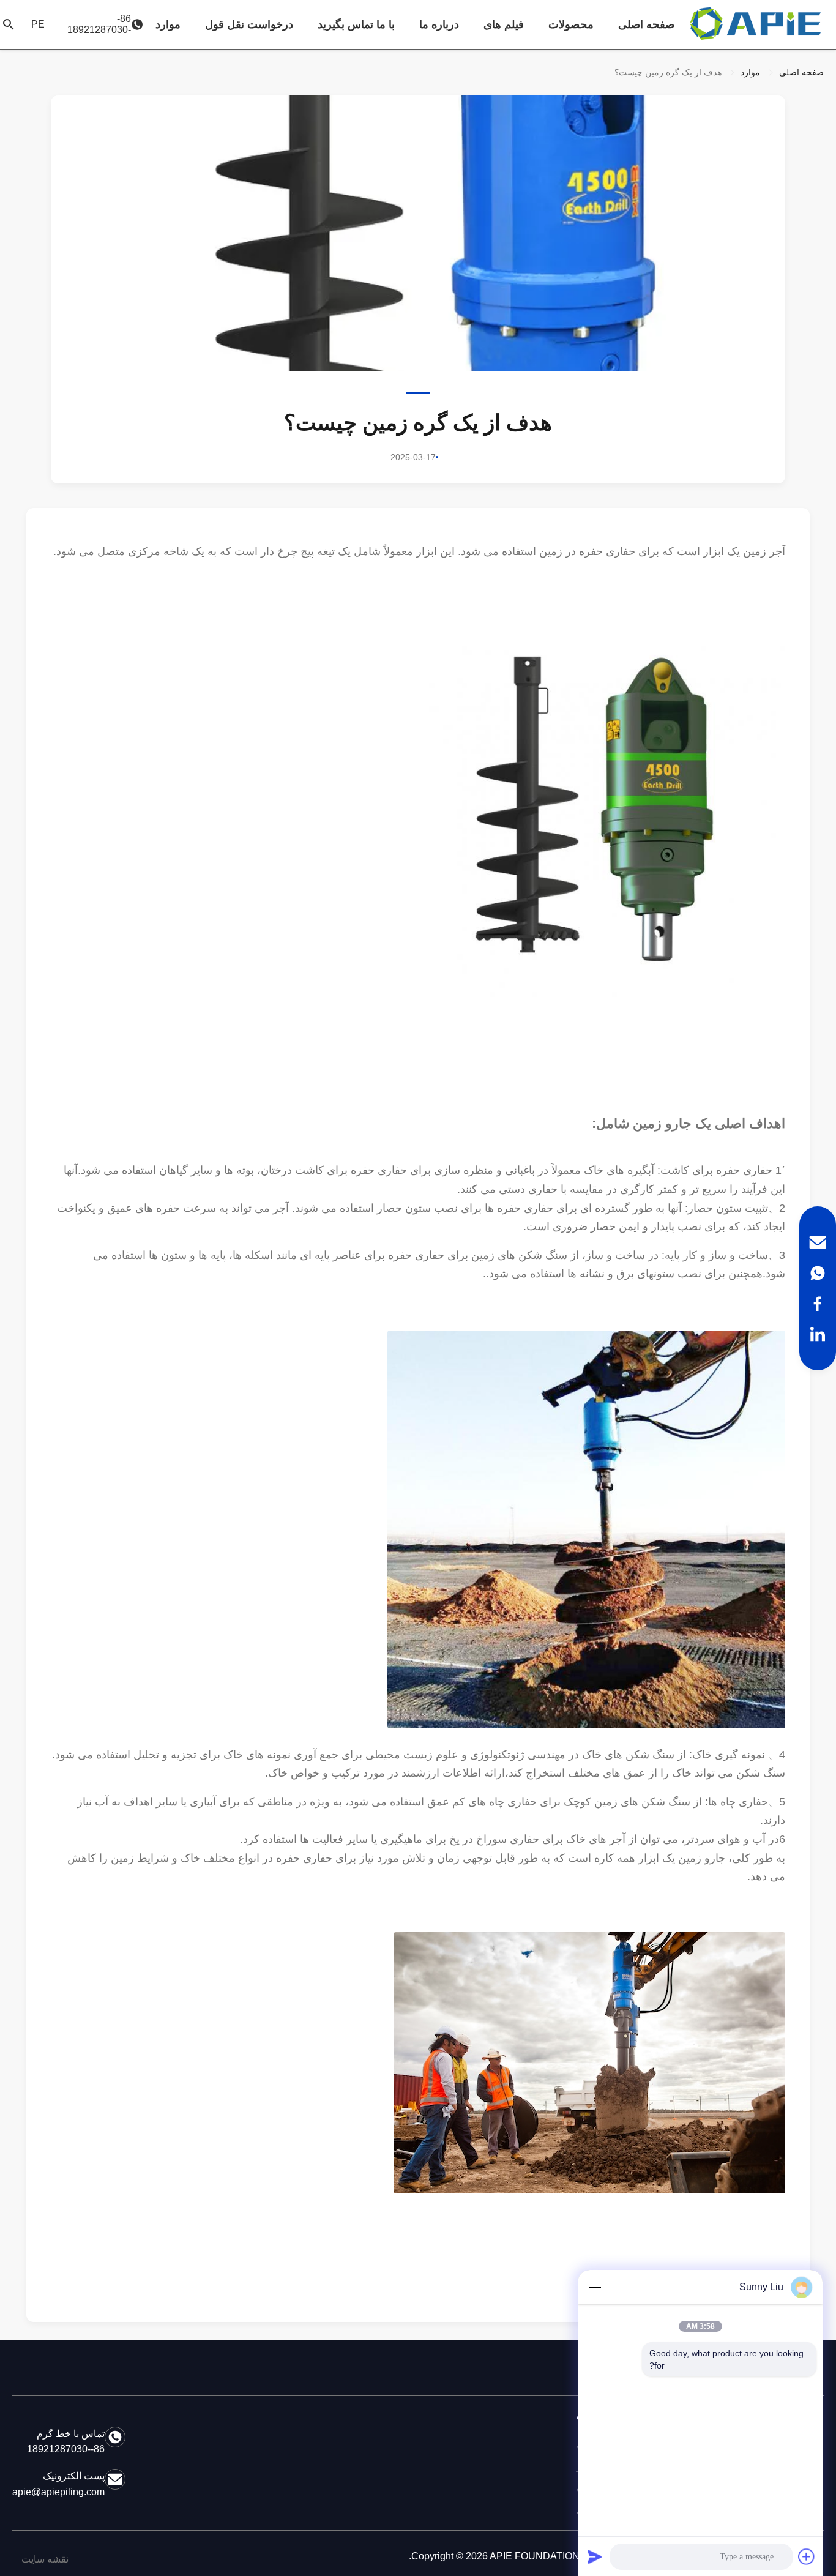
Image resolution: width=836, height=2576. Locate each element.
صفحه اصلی (646, 24)
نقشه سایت (45, 2559)
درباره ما (439, 24)
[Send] (595, 2556)
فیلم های (504, 24)
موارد (168, 24)
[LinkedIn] (818, 1334)
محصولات (571, 24)
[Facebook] (818, 1304)
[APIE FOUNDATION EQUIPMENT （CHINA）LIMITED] (757, 24)
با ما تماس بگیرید (356, 24)
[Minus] (595, 2287)
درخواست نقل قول (249, 24)
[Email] (818, 1242)
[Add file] (807, 2556)
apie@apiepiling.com (58, 2492)
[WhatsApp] (818, 1273)
